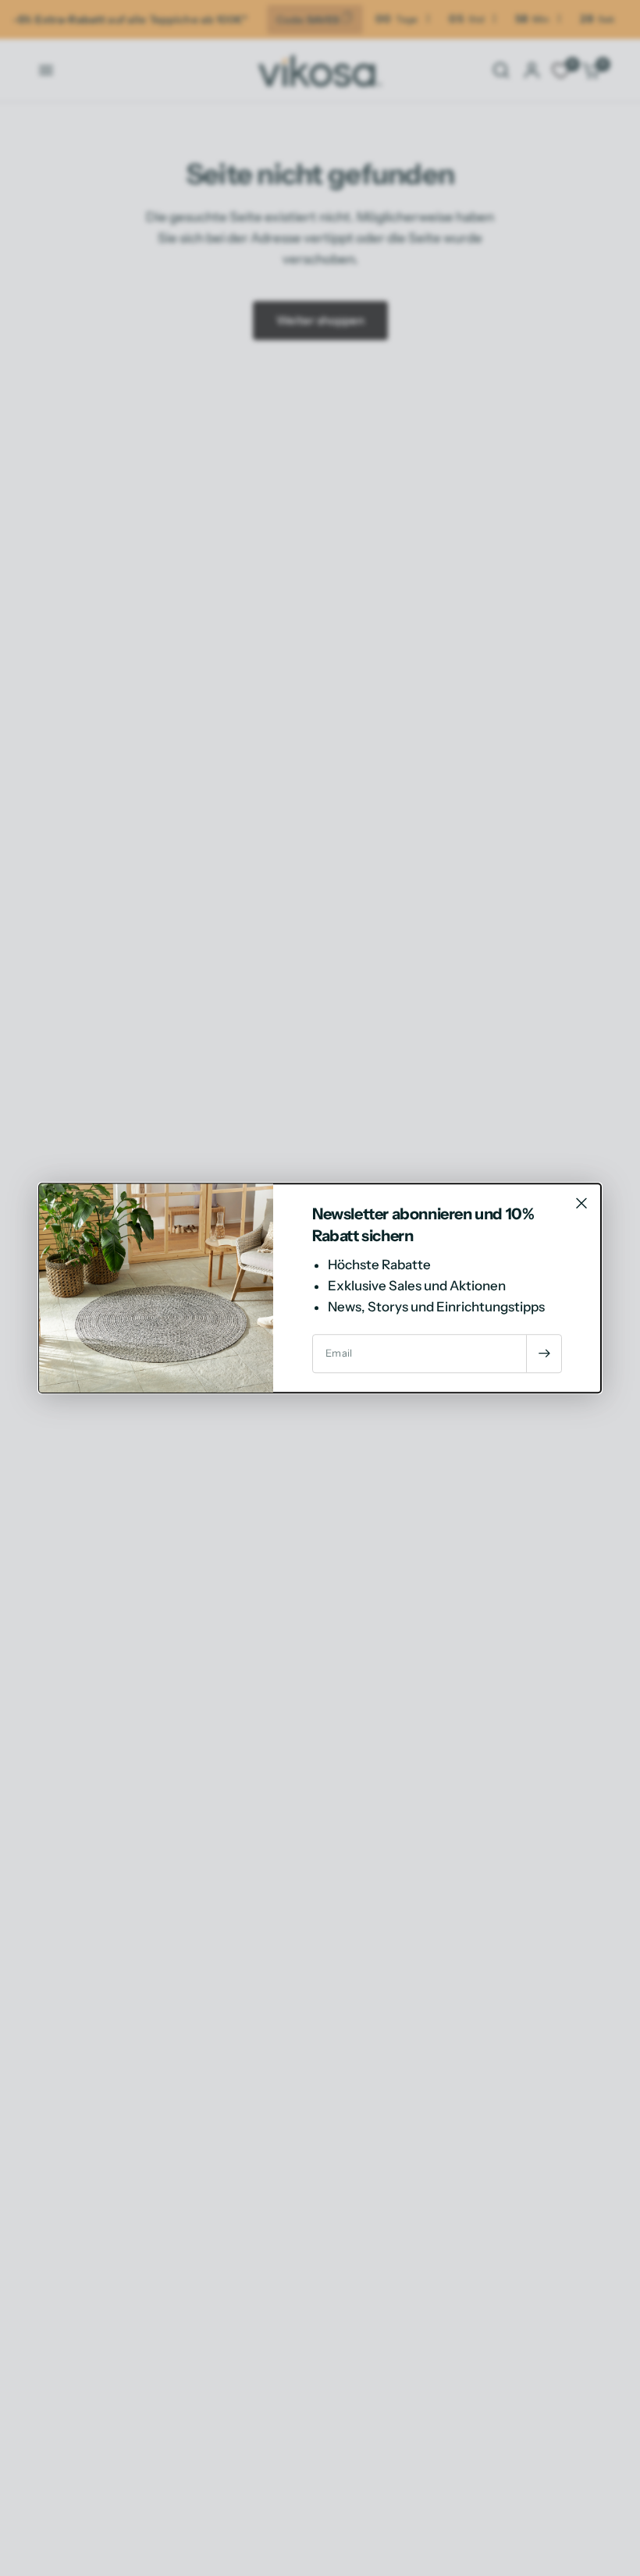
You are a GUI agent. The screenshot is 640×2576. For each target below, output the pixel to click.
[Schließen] (581, 1203)
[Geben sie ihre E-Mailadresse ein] (544, 1354)
